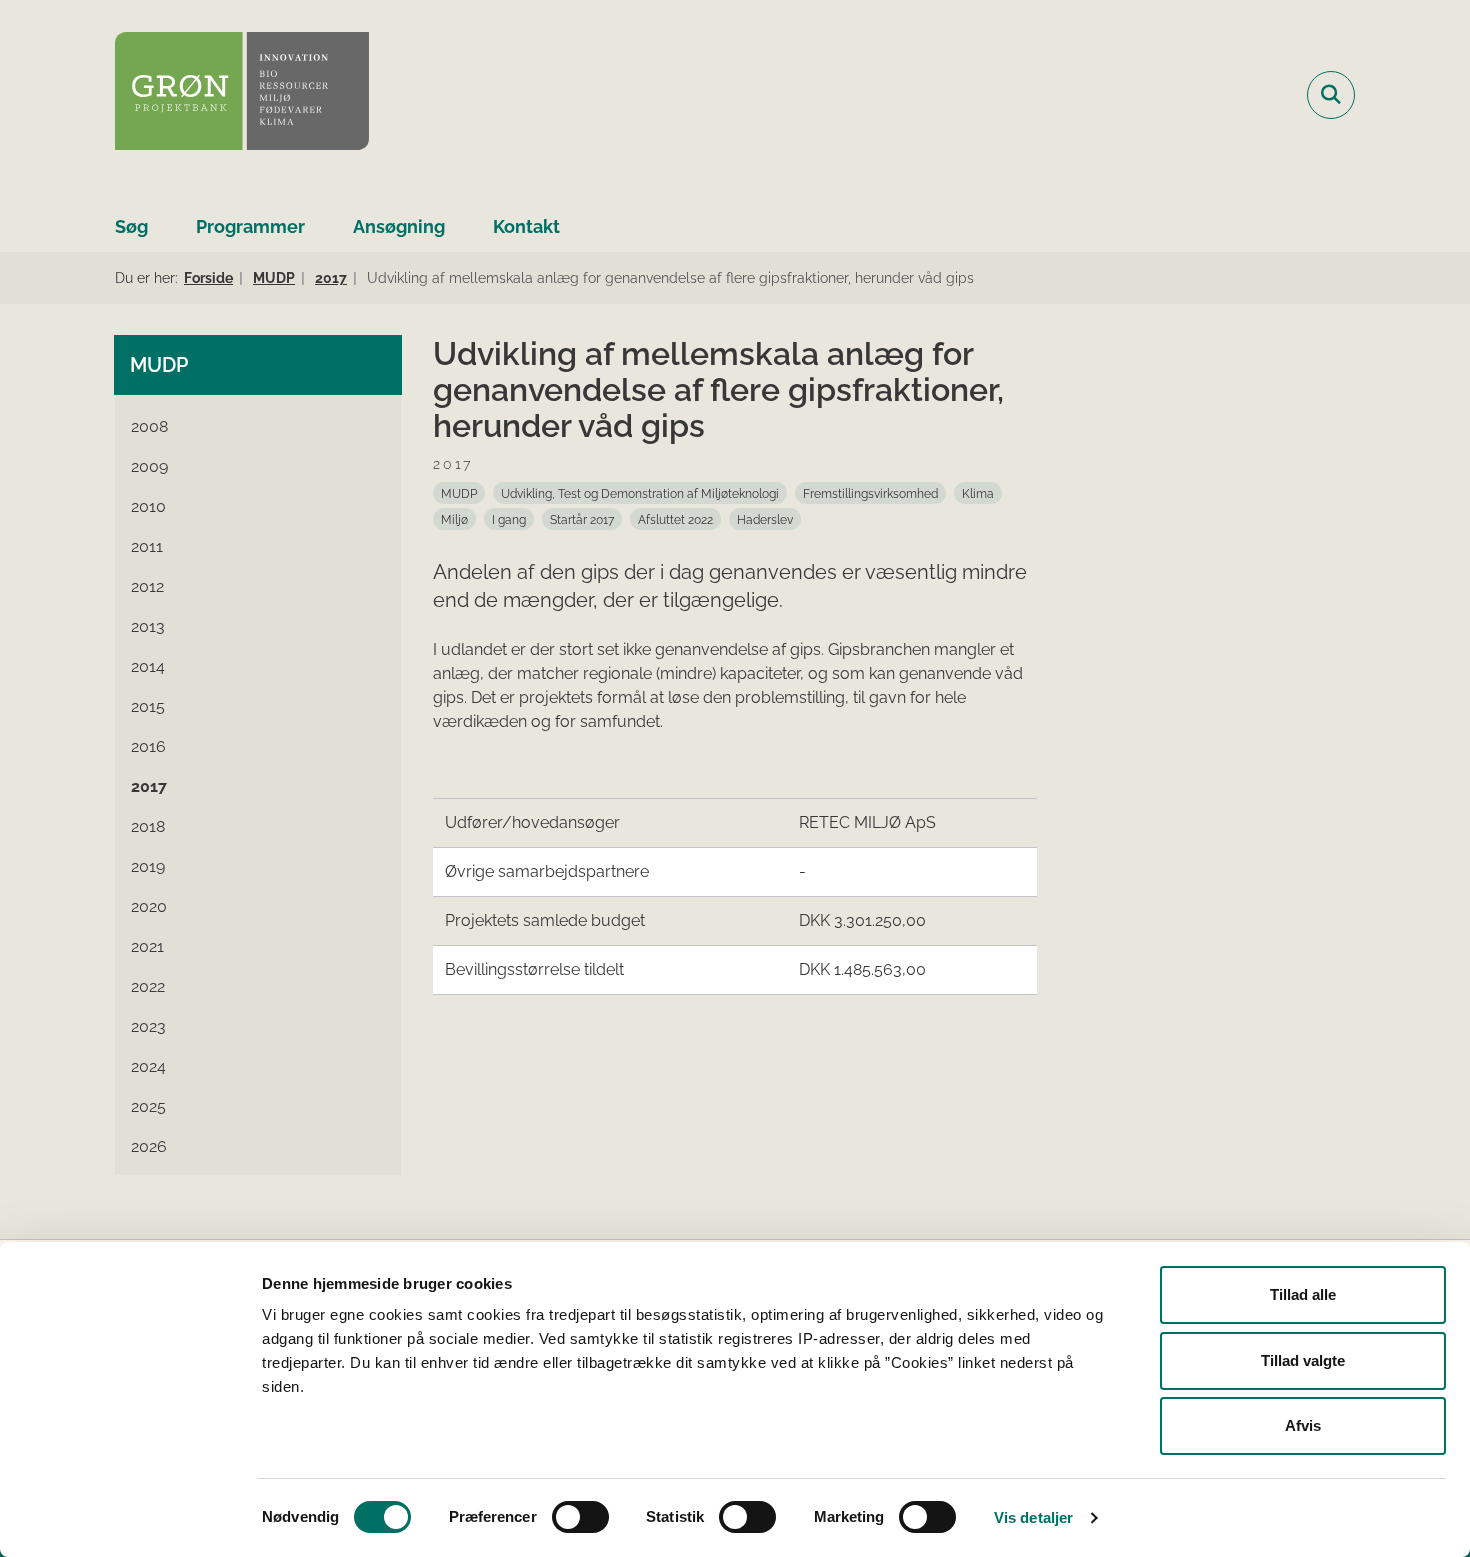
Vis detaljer (1033, 1517)
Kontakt (526, 226)
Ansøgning (399, 226)
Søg (131, 226)
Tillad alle (1303, 1294)
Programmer (250, 226)
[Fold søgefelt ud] (1331, 95)
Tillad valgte (1303, 1360)
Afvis (1303, 1425)
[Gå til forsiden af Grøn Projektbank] (242, 94)
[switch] (580, 1517)
